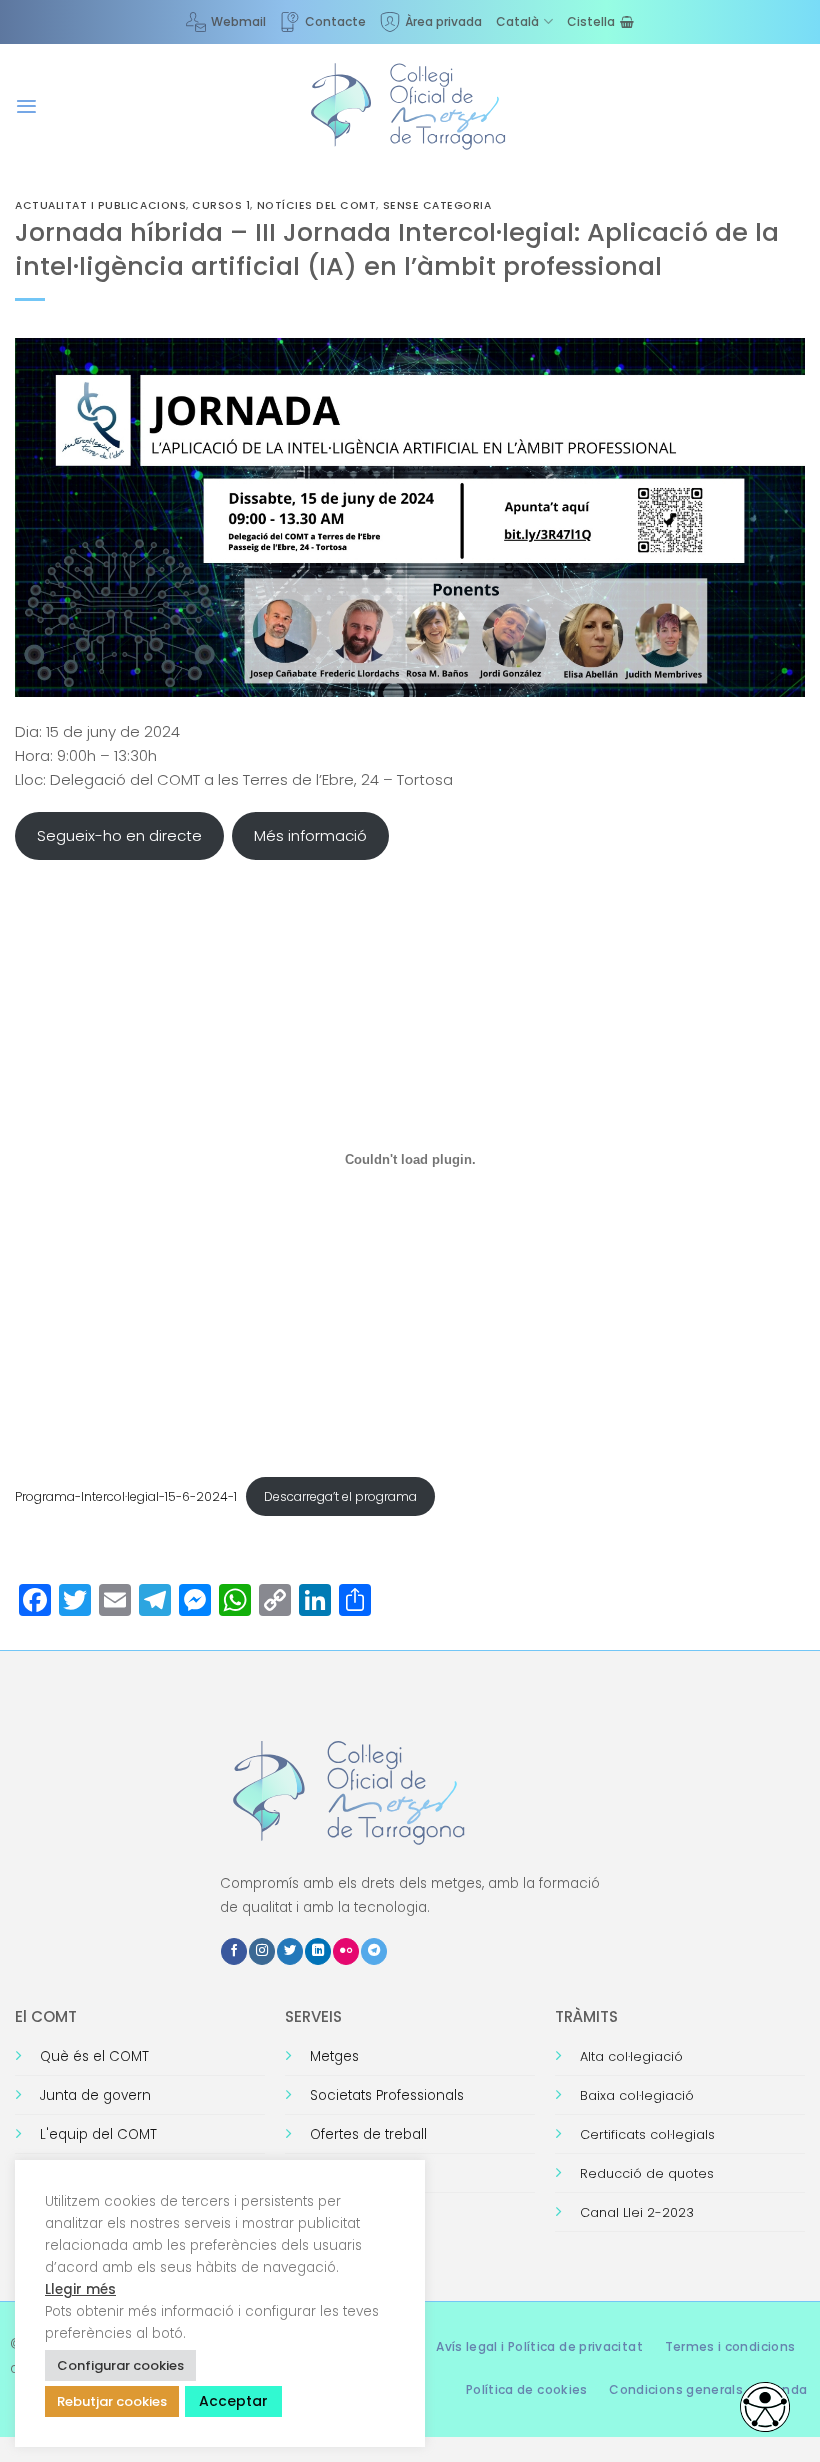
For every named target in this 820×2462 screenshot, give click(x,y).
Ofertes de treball (368, 2134)
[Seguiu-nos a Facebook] (234, 1951)
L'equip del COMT (98, 2134)
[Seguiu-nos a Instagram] (262, 1951)
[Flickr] (346, 1951)
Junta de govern (95, 2095)
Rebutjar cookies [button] (112, 2401)
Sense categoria (437, 205)
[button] (26, 106)
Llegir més (80, 2289)
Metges (334, 2056)
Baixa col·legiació (637, 2095)
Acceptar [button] (233, 2401)
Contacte (335, 21)
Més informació (310, 835)
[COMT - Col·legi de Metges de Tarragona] (410, 107)
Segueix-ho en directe (119, 835)
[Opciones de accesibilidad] (765, 2407)
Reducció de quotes (647, 2173)
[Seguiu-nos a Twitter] (290, 1951)
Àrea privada (443, 21)
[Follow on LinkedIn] (318, 1951)
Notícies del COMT (317, 205)
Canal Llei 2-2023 (637, 2212)
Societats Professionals (387, 2095)
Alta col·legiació (631, 2056)
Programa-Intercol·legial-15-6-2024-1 (126, 1496)
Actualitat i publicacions (100, 205)
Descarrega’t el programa (340, 1496)
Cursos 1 (221, 205)
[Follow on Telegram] (374, 1951)
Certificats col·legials (647, 2134)
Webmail (238, 21)
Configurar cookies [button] (120, 2365)
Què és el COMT (94, 2056)
